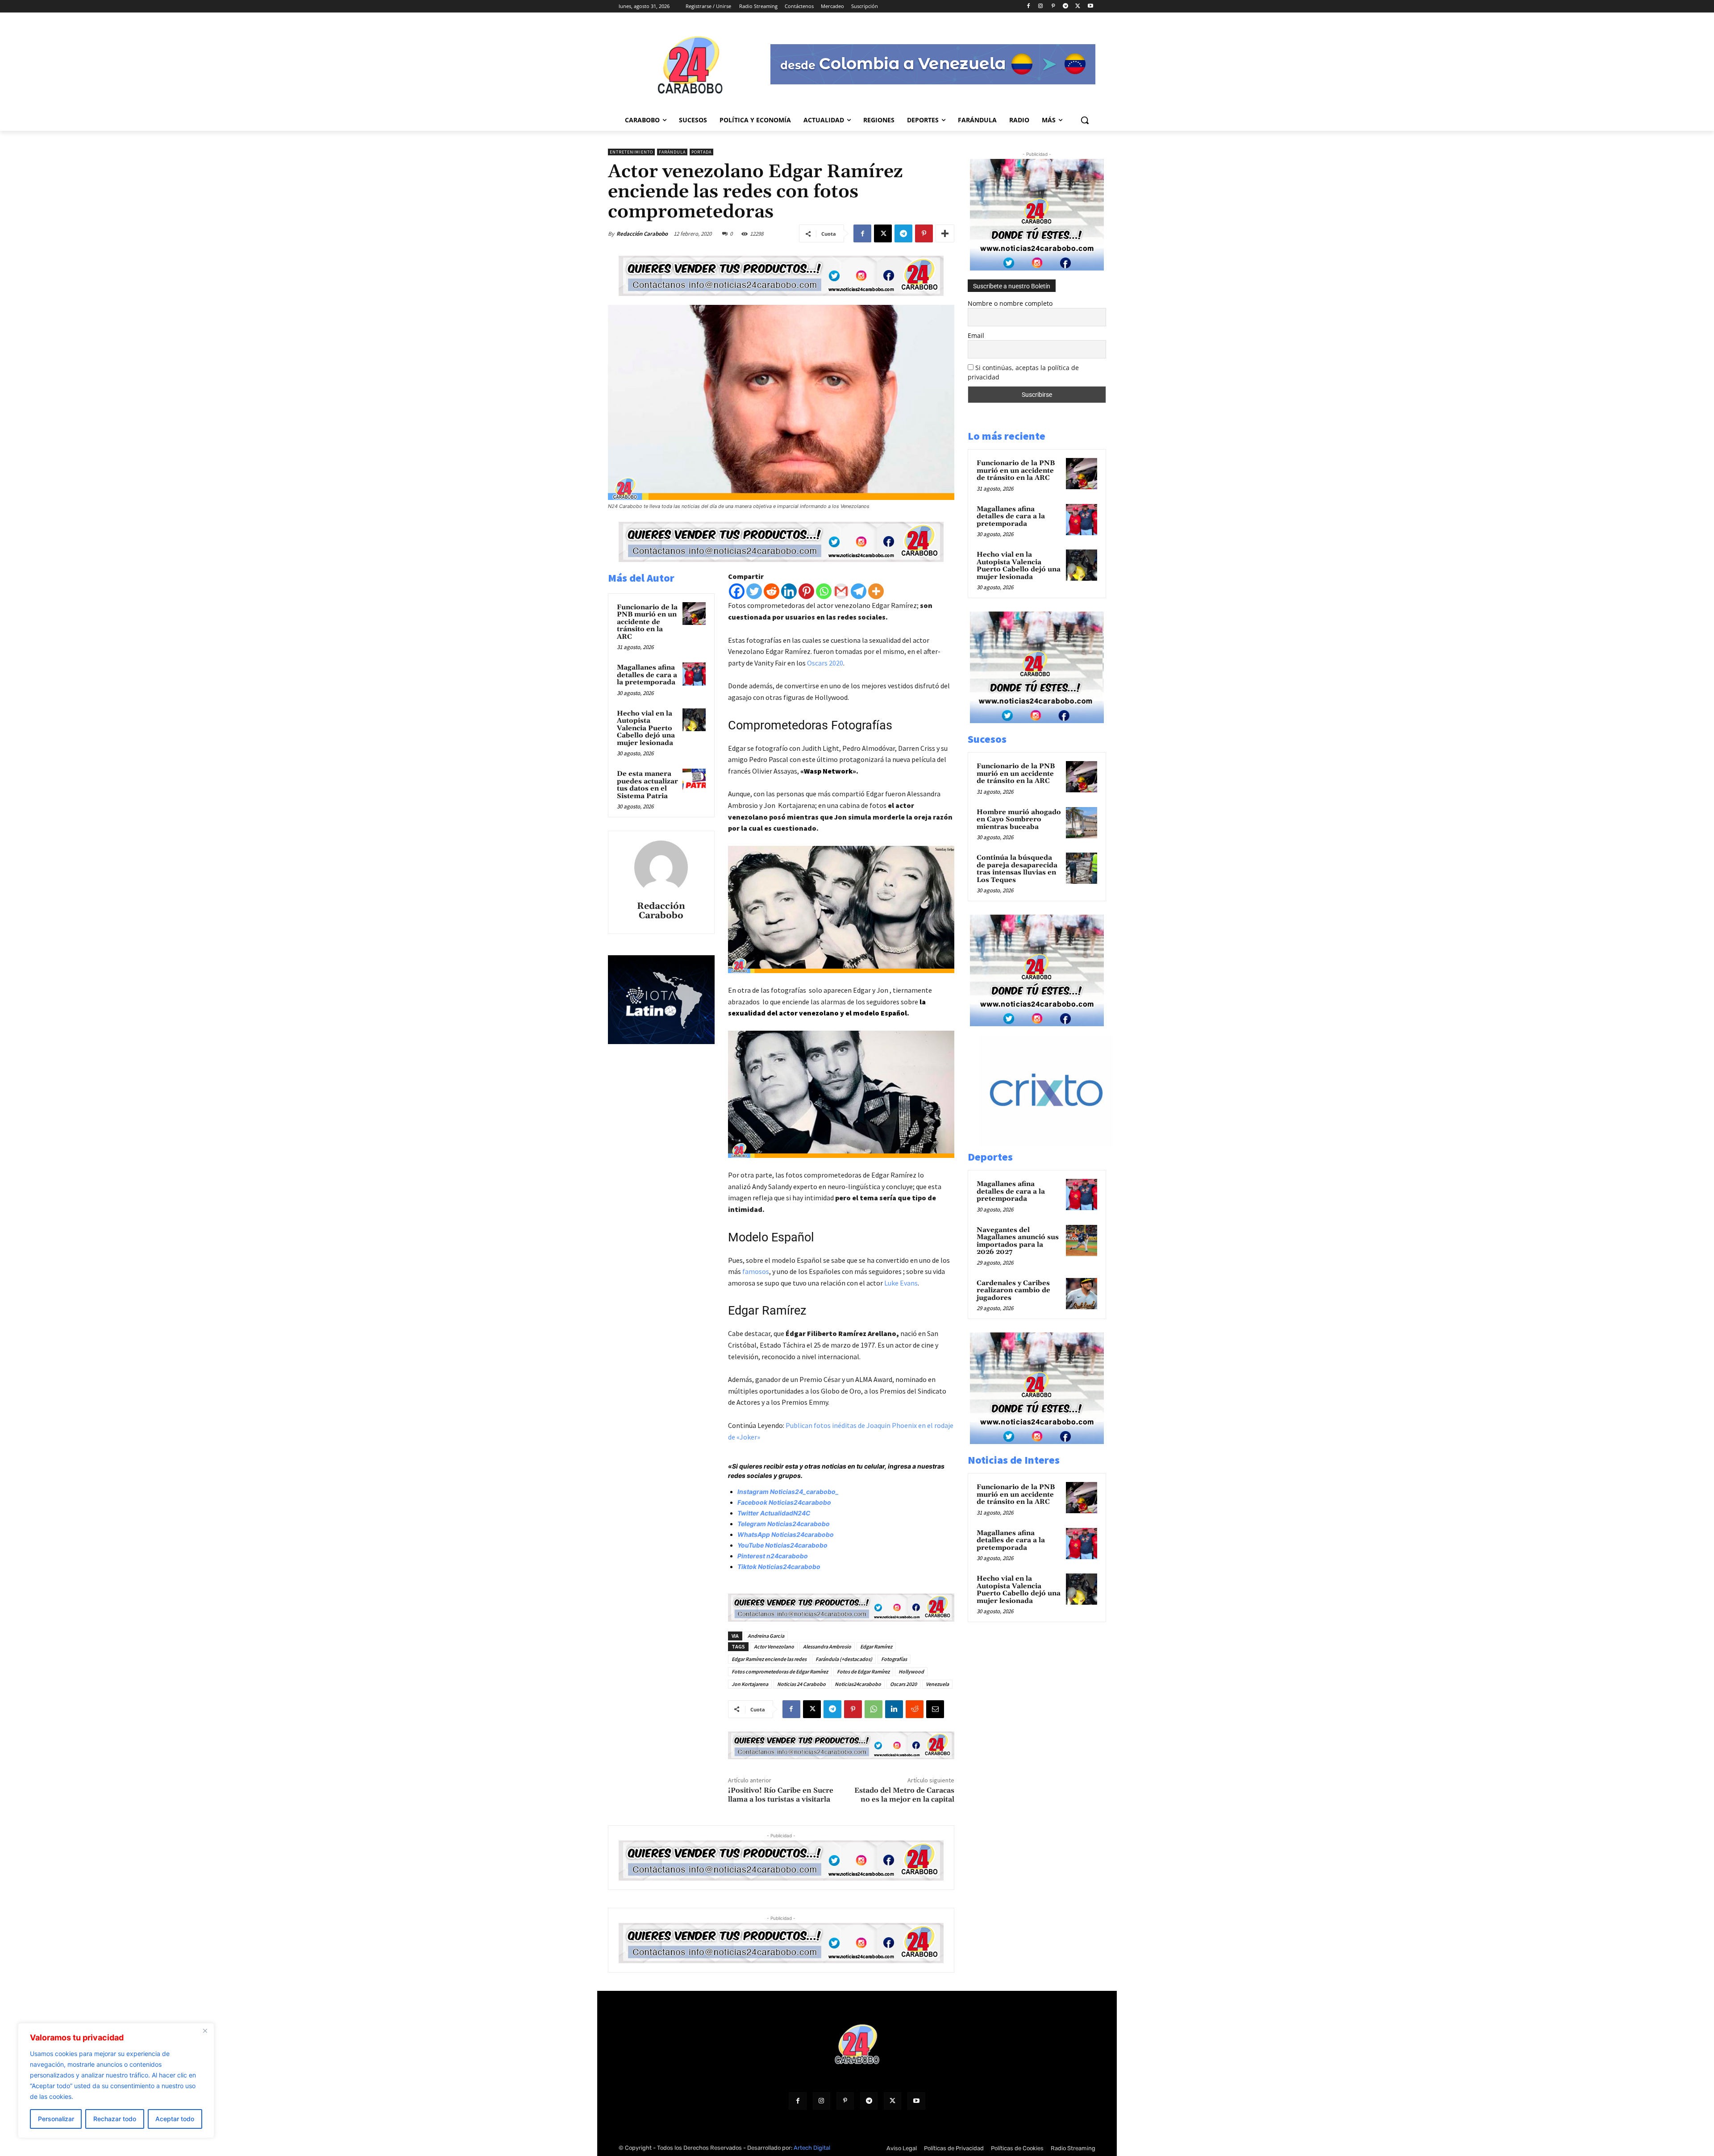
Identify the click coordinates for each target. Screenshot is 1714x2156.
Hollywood (911, 1671)
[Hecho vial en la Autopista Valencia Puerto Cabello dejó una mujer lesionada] (694, 720)
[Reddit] (772, 591)
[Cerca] (205, 2031)
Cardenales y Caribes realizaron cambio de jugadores (1013, 1290)
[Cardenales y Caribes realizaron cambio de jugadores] (1082, 1294)
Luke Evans (901, 1283)
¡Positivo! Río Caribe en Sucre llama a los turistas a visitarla (781, 1795)
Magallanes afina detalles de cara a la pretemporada (647, 675)
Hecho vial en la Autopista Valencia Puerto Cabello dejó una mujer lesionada (646, 728)
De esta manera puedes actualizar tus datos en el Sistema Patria (647, 785)
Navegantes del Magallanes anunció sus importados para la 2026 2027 (1018, 1241)
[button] (1085, 120)
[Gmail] (841, 591)
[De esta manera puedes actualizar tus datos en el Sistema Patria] (694, 780)
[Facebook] (1028, 6)
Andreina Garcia (766, 1636)
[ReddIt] (915, 1709)
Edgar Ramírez (876, 1646)
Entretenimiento (631, 152)
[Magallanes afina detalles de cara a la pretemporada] (694, 674)
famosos (756, 1271)
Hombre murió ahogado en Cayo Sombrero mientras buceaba (1019, 820)
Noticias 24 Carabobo (801, 1684)
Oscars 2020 (825, 663)
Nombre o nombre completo (1010, 303)
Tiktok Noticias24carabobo (779, 1567)
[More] (945, 233)
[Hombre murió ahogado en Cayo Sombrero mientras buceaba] (1082, 823)
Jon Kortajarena (750, 1684)
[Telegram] (1066, 6)
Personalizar (56, 2119)
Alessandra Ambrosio (827, 1646)
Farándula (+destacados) (844, 1659)
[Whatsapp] (824, 591)
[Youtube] (1090, 6)
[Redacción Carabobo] (661, 867)
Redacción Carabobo (642, 234)
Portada (701, 152)
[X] (1078, 6)
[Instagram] (1041, 6)
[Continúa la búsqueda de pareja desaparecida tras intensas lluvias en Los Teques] (1082, 868)
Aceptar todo (175, 2119)
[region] (116, 2081)
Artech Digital (812, 2148)
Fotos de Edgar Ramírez (863, 1671)
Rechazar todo (115, 2119)
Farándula (672, 152)
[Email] (935, 1709)
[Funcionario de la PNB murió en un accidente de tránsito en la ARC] (694, 614)
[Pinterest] (1053, 6)
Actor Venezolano (774, 1646)
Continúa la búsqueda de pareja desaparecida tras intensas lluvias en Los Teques (1017, 869)
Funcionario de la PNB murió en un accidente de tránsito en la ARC (647, 622)
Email (976, 335)
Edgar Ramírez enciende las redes (769, 1659)
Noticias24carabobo (858, 1684)
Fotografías (894, 1659)
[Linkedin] (789, 591)
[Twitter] (754, 591)
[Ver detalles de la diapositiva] (1046, 1144)
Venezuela (937, 1684)
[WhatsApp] (874, 1709)
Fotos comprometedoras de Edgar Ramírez (780, 1671)
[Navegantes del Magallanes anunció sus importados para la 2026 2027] (1082, 1240)
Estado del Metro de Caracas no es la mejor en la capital (904, 1795)
